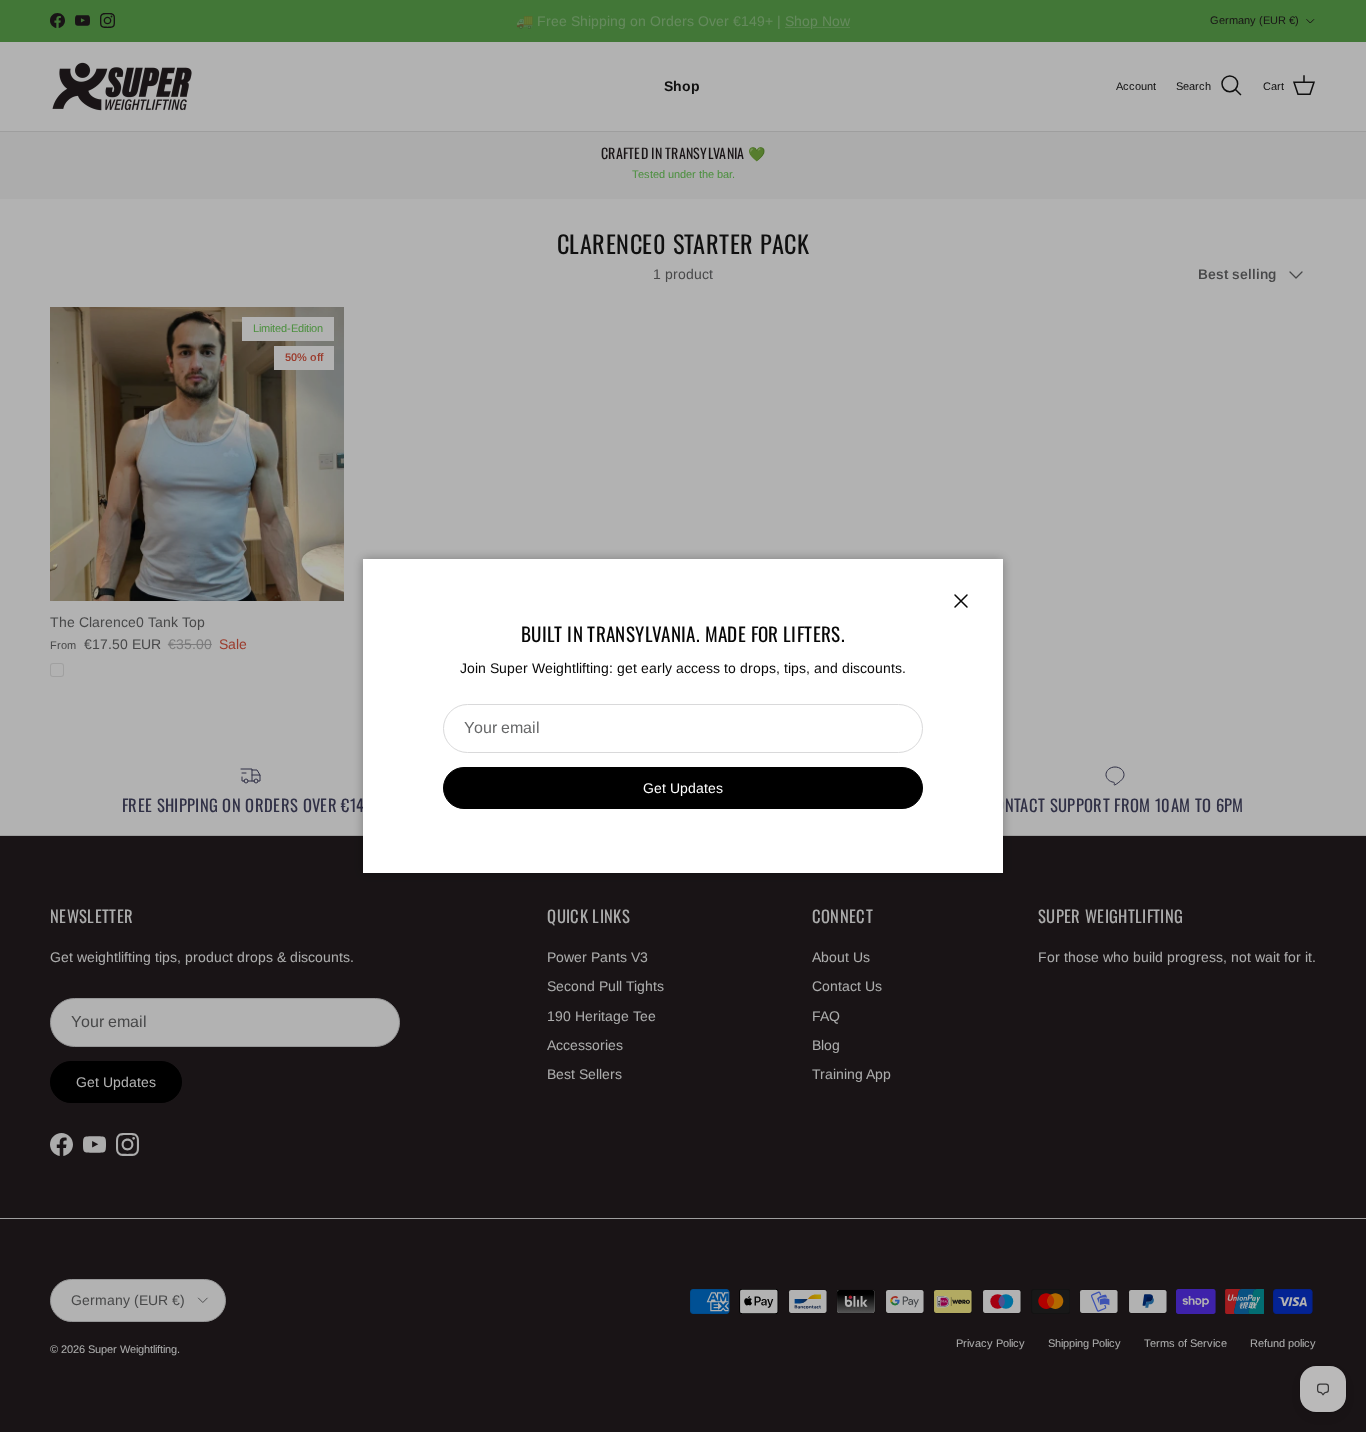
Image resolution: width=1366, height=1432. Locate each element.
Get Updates (683, 788)
